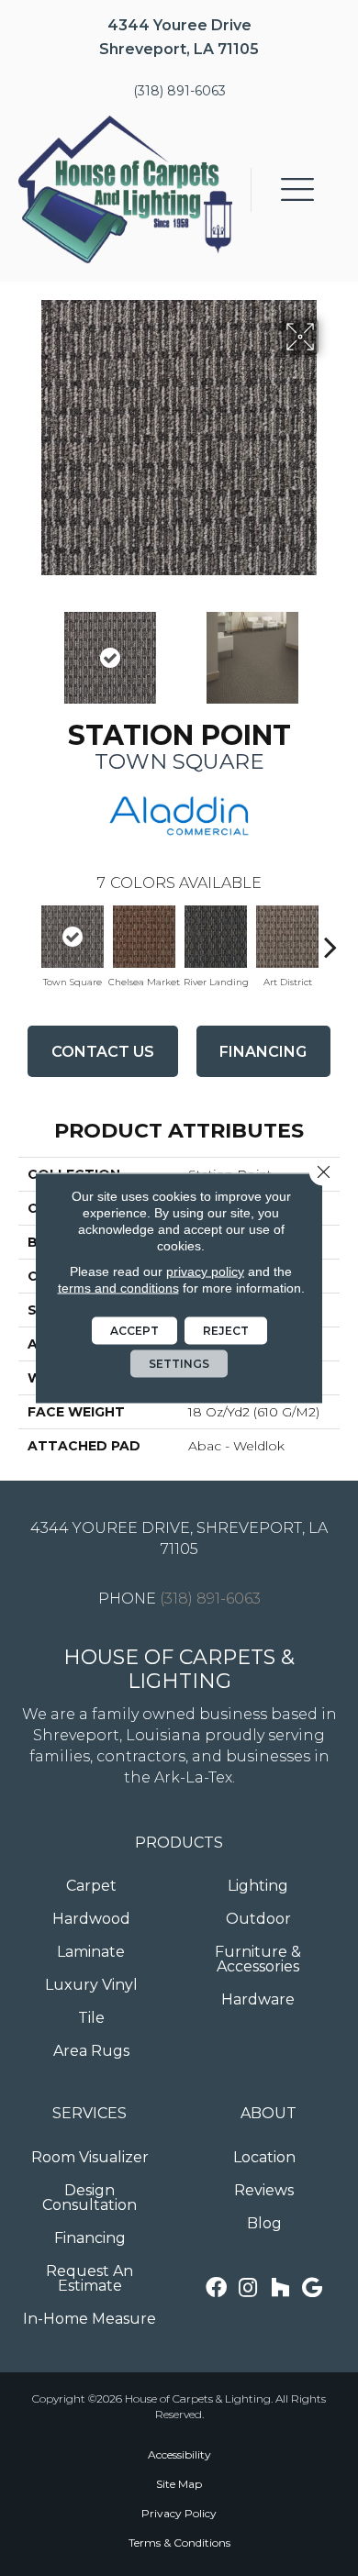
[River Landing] (216, 937)
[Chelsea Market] (144, 937)
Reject (226, 1331)
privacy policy (205, 1271)
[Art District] (287, 937)
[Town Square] (73, 937)
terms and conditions (118, 1288)
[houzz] (280, 2288)
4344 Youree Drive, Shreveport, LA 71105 (179, 1538)
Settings (179, 1364)
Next (330, 649)
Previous (28, 649)
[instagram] (248, 2288)
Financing (263, 1052)
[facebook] (216, 2288)
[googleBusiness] (312, 2288)
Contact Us (103, 1052)
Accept (134, 1331)
